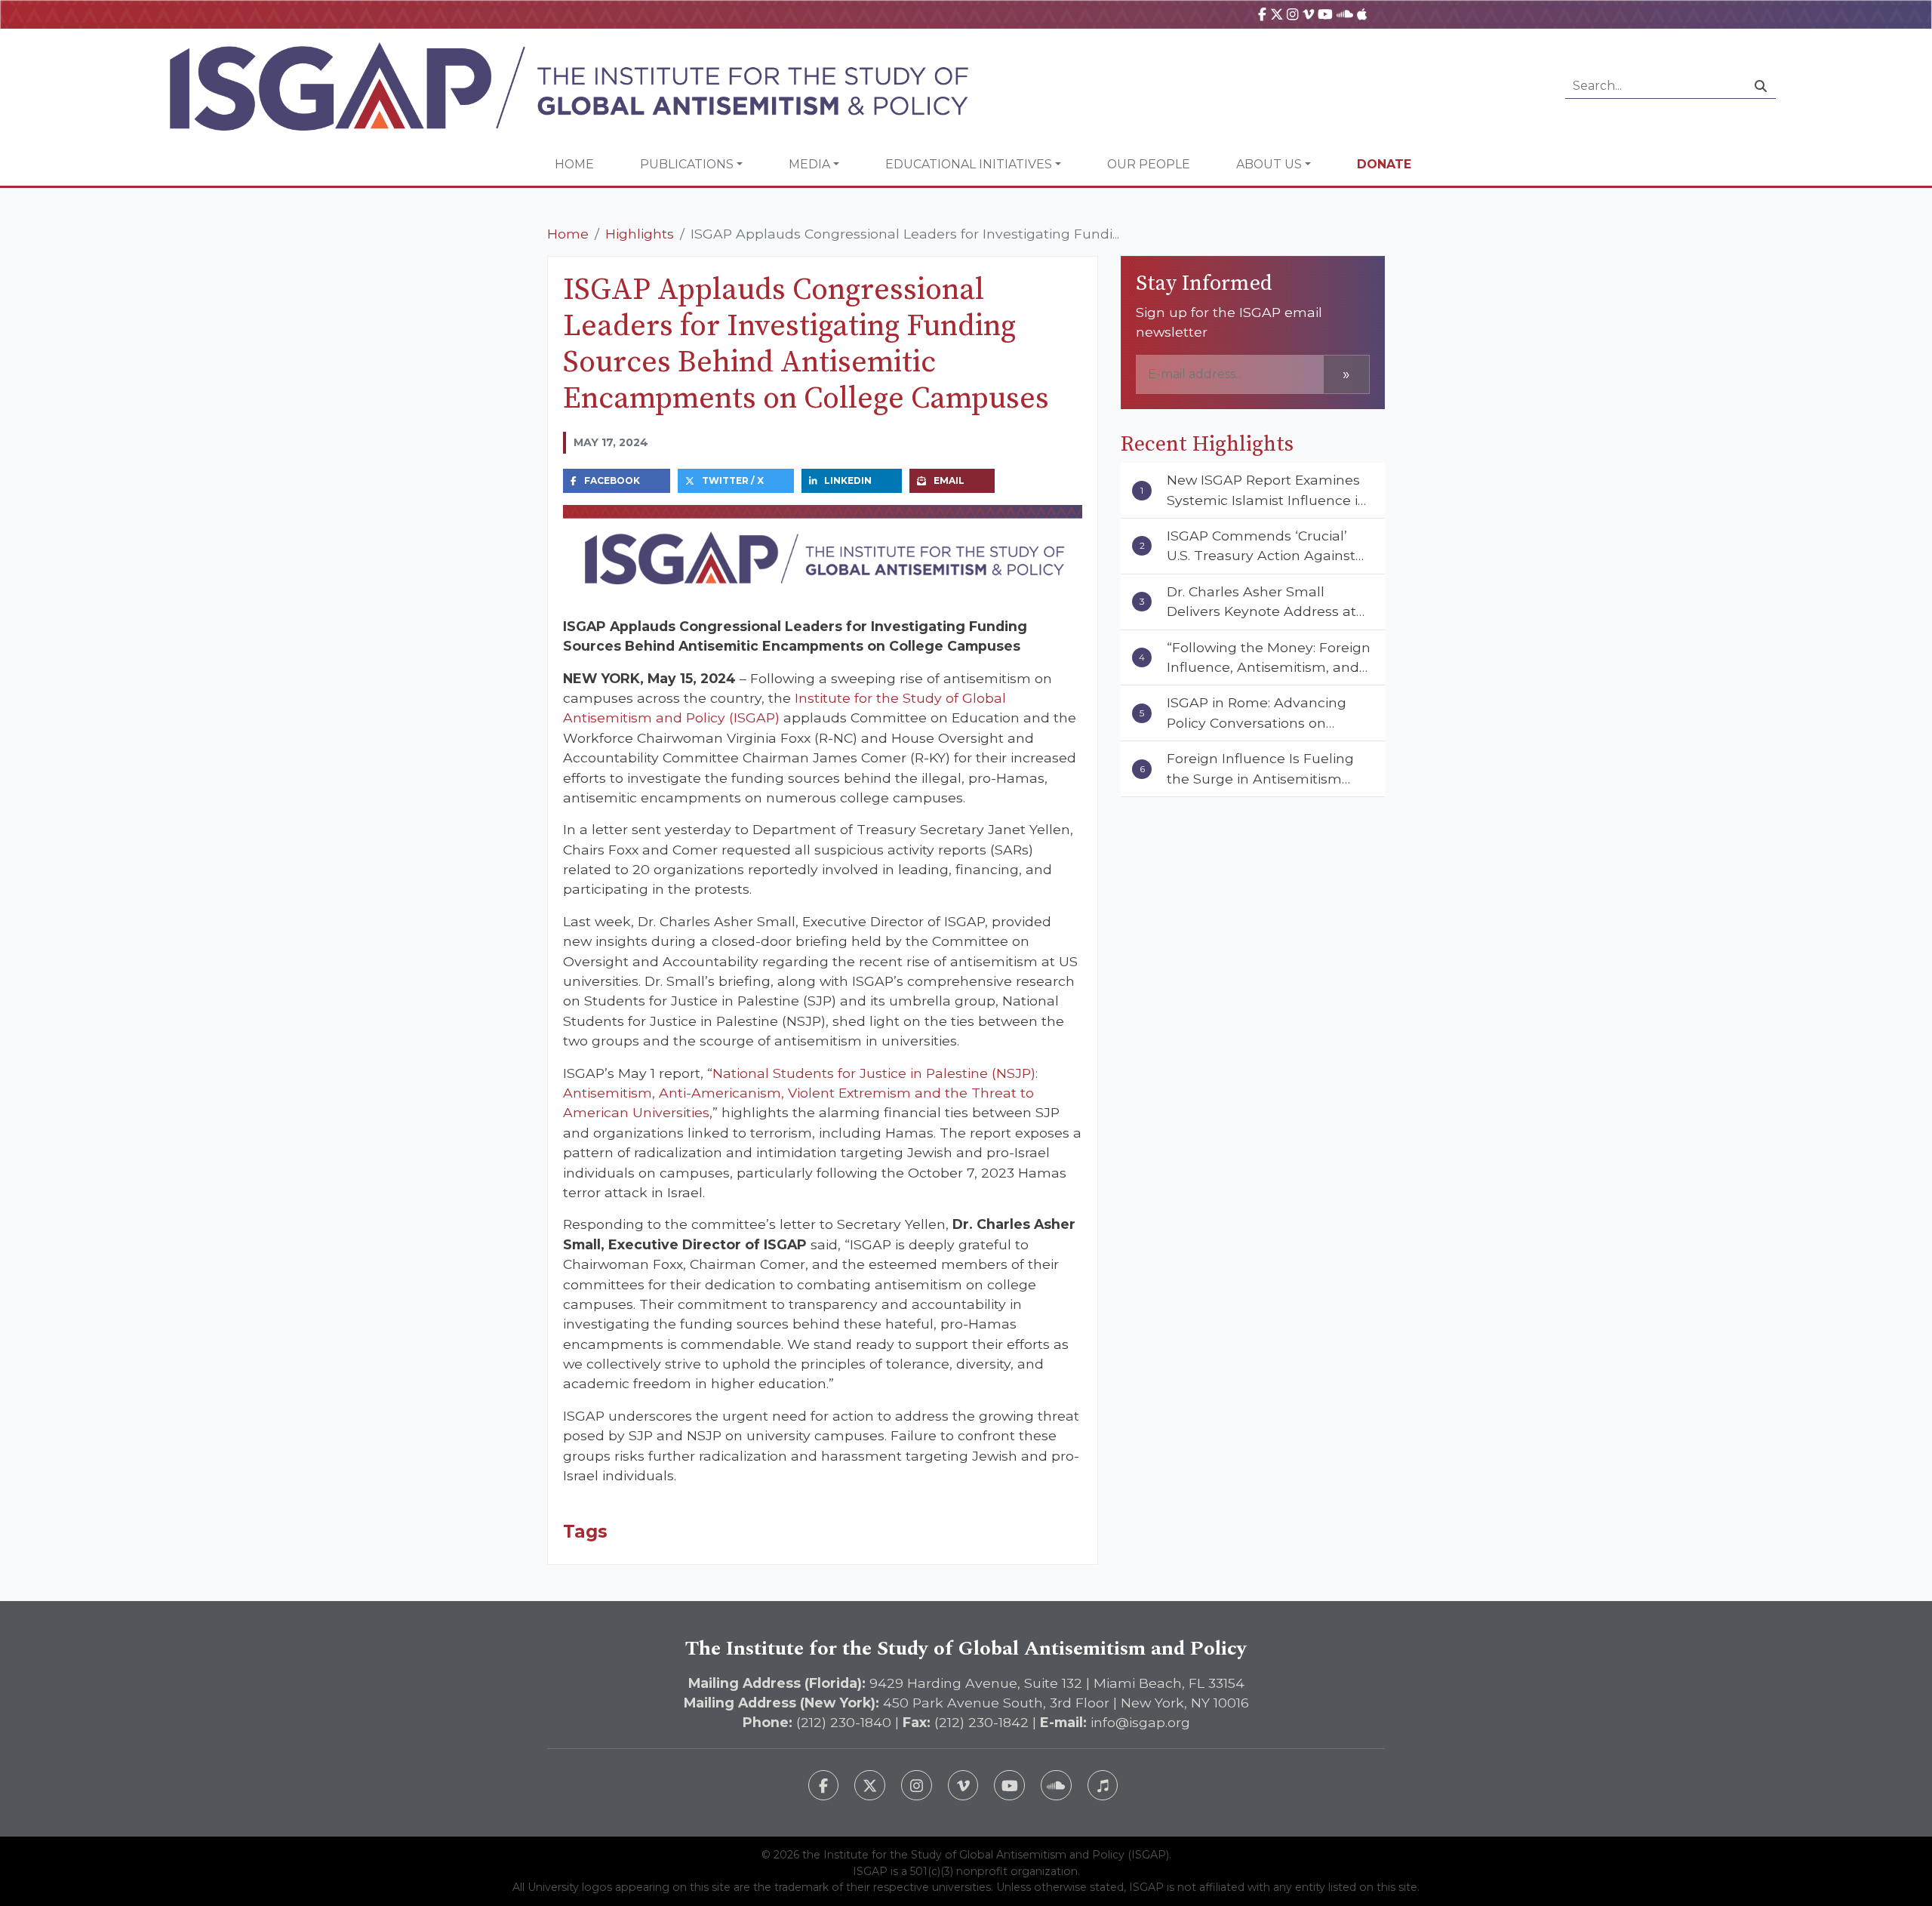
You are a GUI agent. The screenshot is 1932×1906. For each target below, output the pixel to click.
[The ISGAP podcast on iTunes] (1103, 1786)
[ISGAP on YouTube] (1325, 14)
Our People (1149, 164)
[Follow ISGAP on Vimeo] (963, 1786)
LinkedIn (848, 480)
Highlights (640, 234)
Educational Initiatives (969, 164)
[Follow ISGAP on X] (870, 1786)
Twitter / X (733, 480)
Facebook (612, 480)
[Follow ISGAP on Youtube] (1009, 1786)
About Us (1269, 164)
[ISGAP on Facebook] (1262, 14)
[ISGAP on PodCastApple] (1362, 14)
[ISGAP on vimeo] (1308, 14)
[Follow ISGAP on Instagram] (917, 1786)
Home (574, 164)
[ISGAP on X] (1277, 14)
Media (809, 164)
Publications (687, 164)
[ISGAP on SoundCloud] (1345, 14)
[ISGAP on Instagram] (1292, 14)
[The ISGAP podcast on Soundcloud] (1056, 1786)
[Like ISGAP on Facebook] (824, 1786)
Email (949, 480)
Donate (1384, 164)
